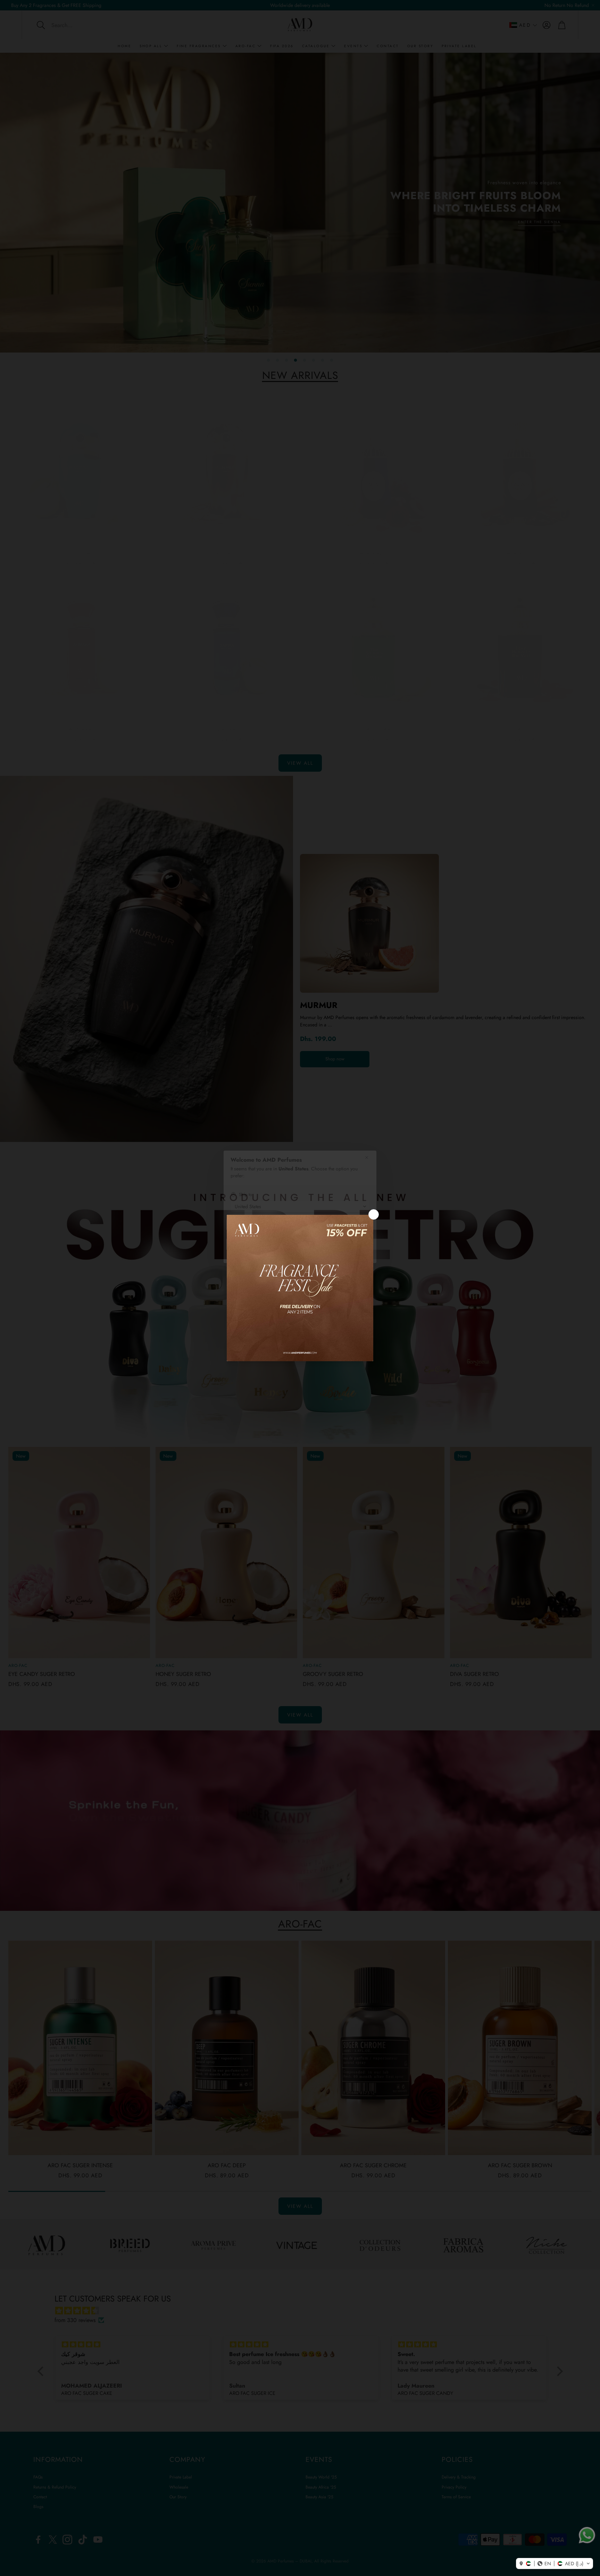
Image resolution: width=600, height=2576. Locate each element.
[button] (555, 2564)
